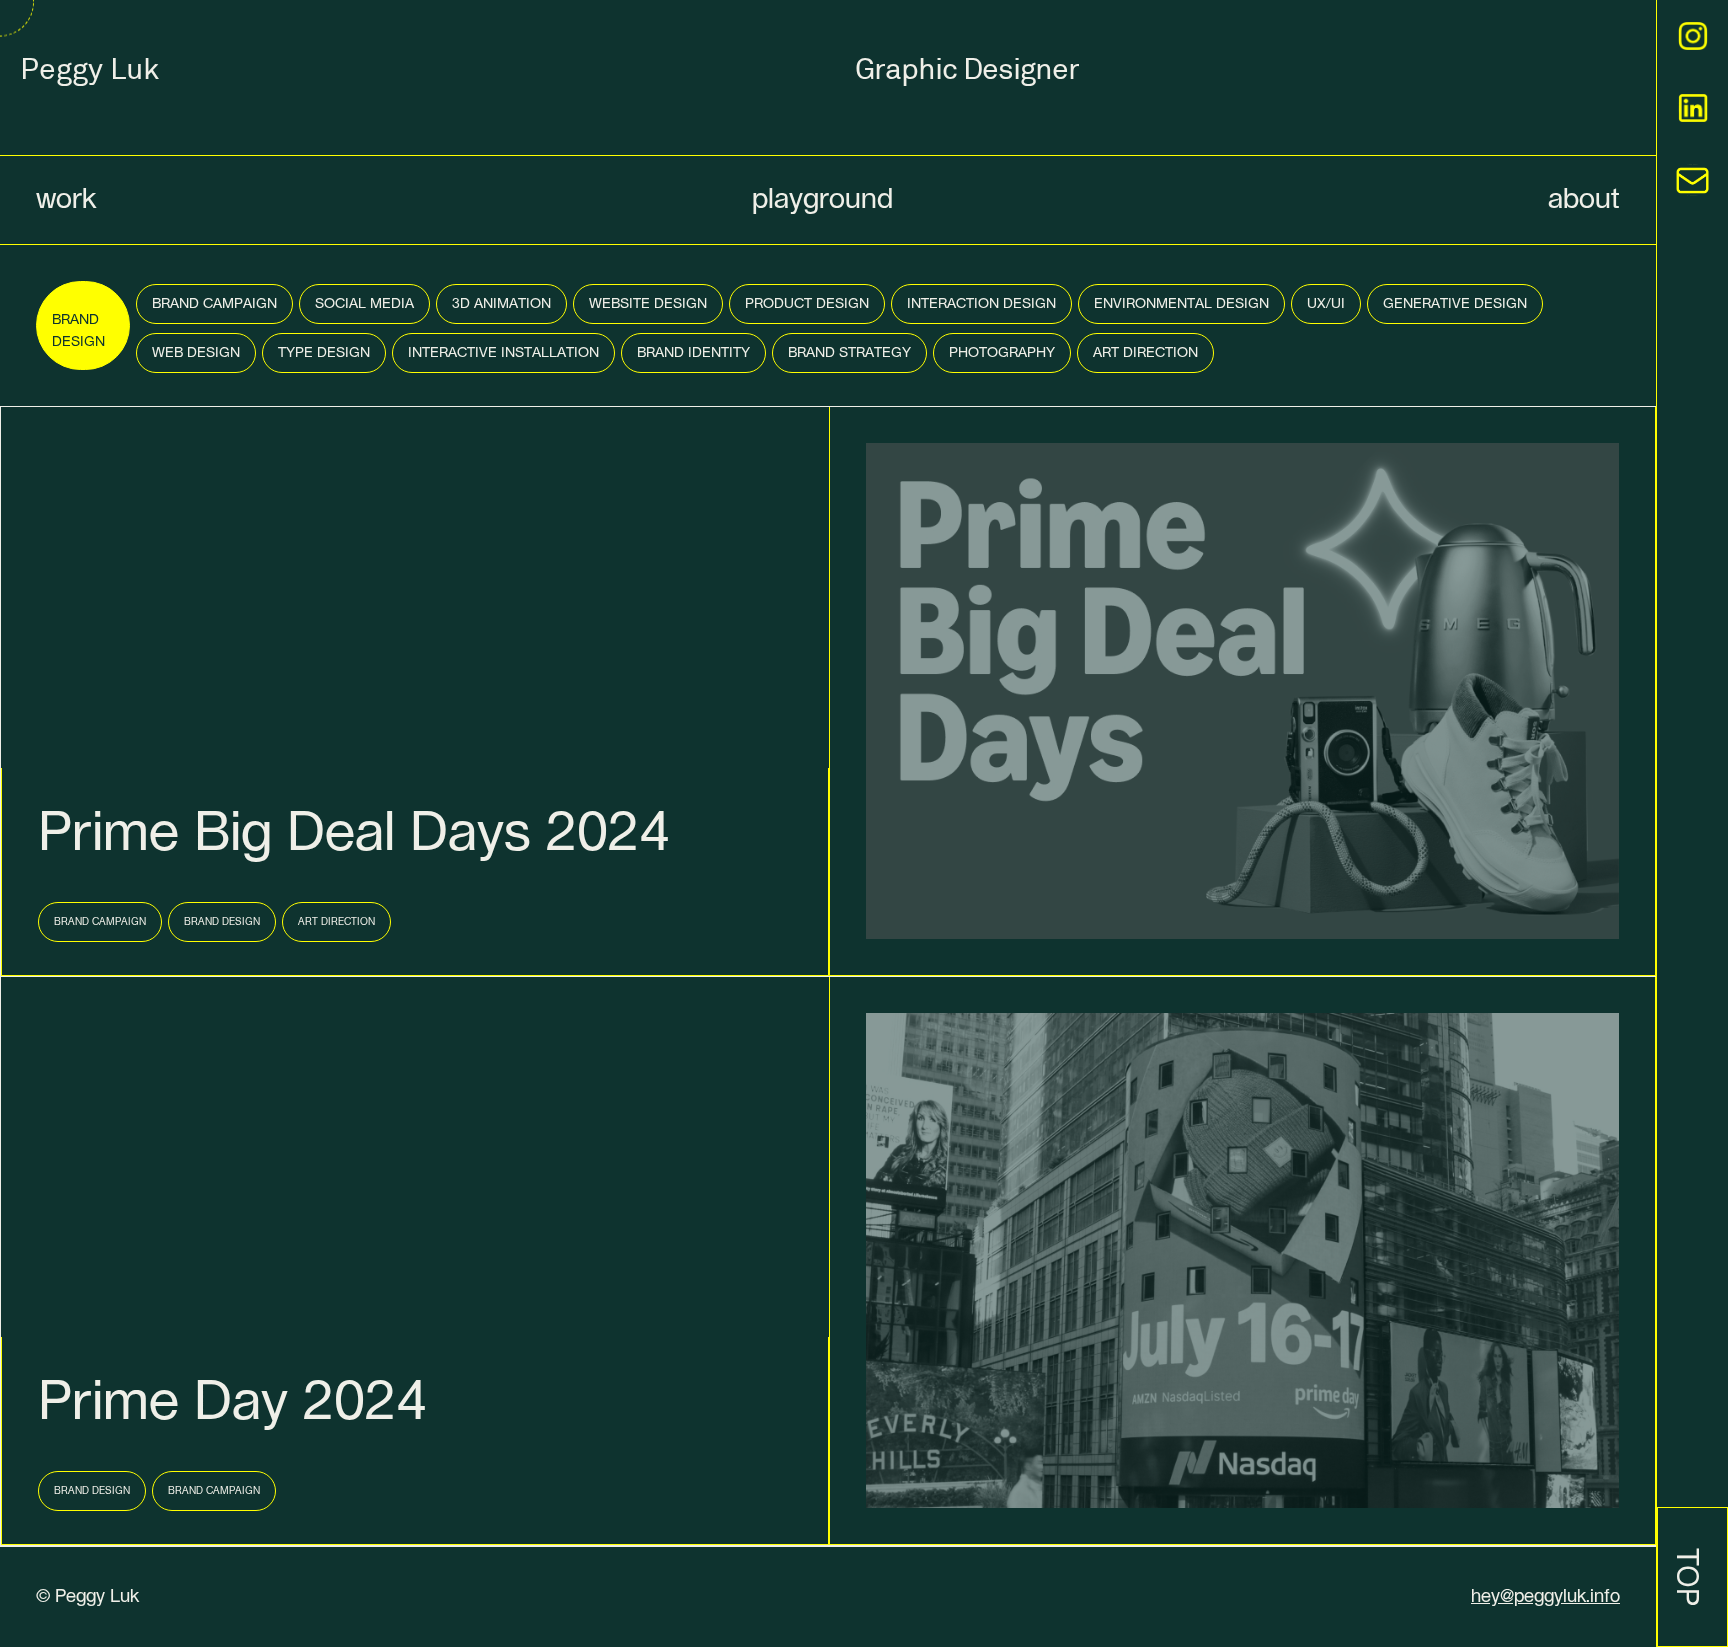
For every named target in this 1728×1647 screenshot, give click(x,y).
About (1584, 200)
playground (822, 200)
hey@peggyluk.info (1545, 1597)
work (66, 200)
